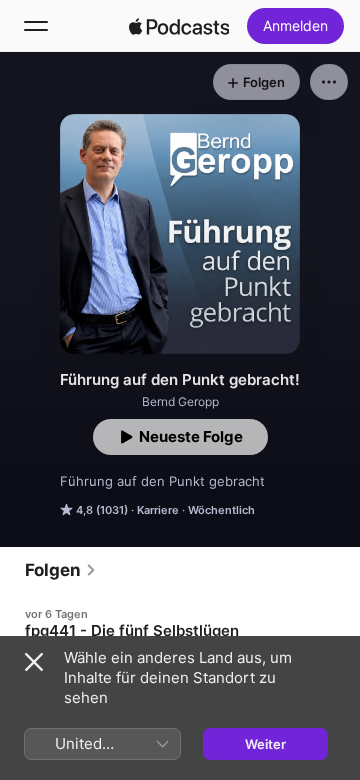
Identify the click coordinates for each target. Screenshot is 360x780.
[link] (61, 570)
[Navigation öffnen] (36, 26)
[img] (179, 26)
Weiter (265, 744)
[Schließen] (34, 662)
